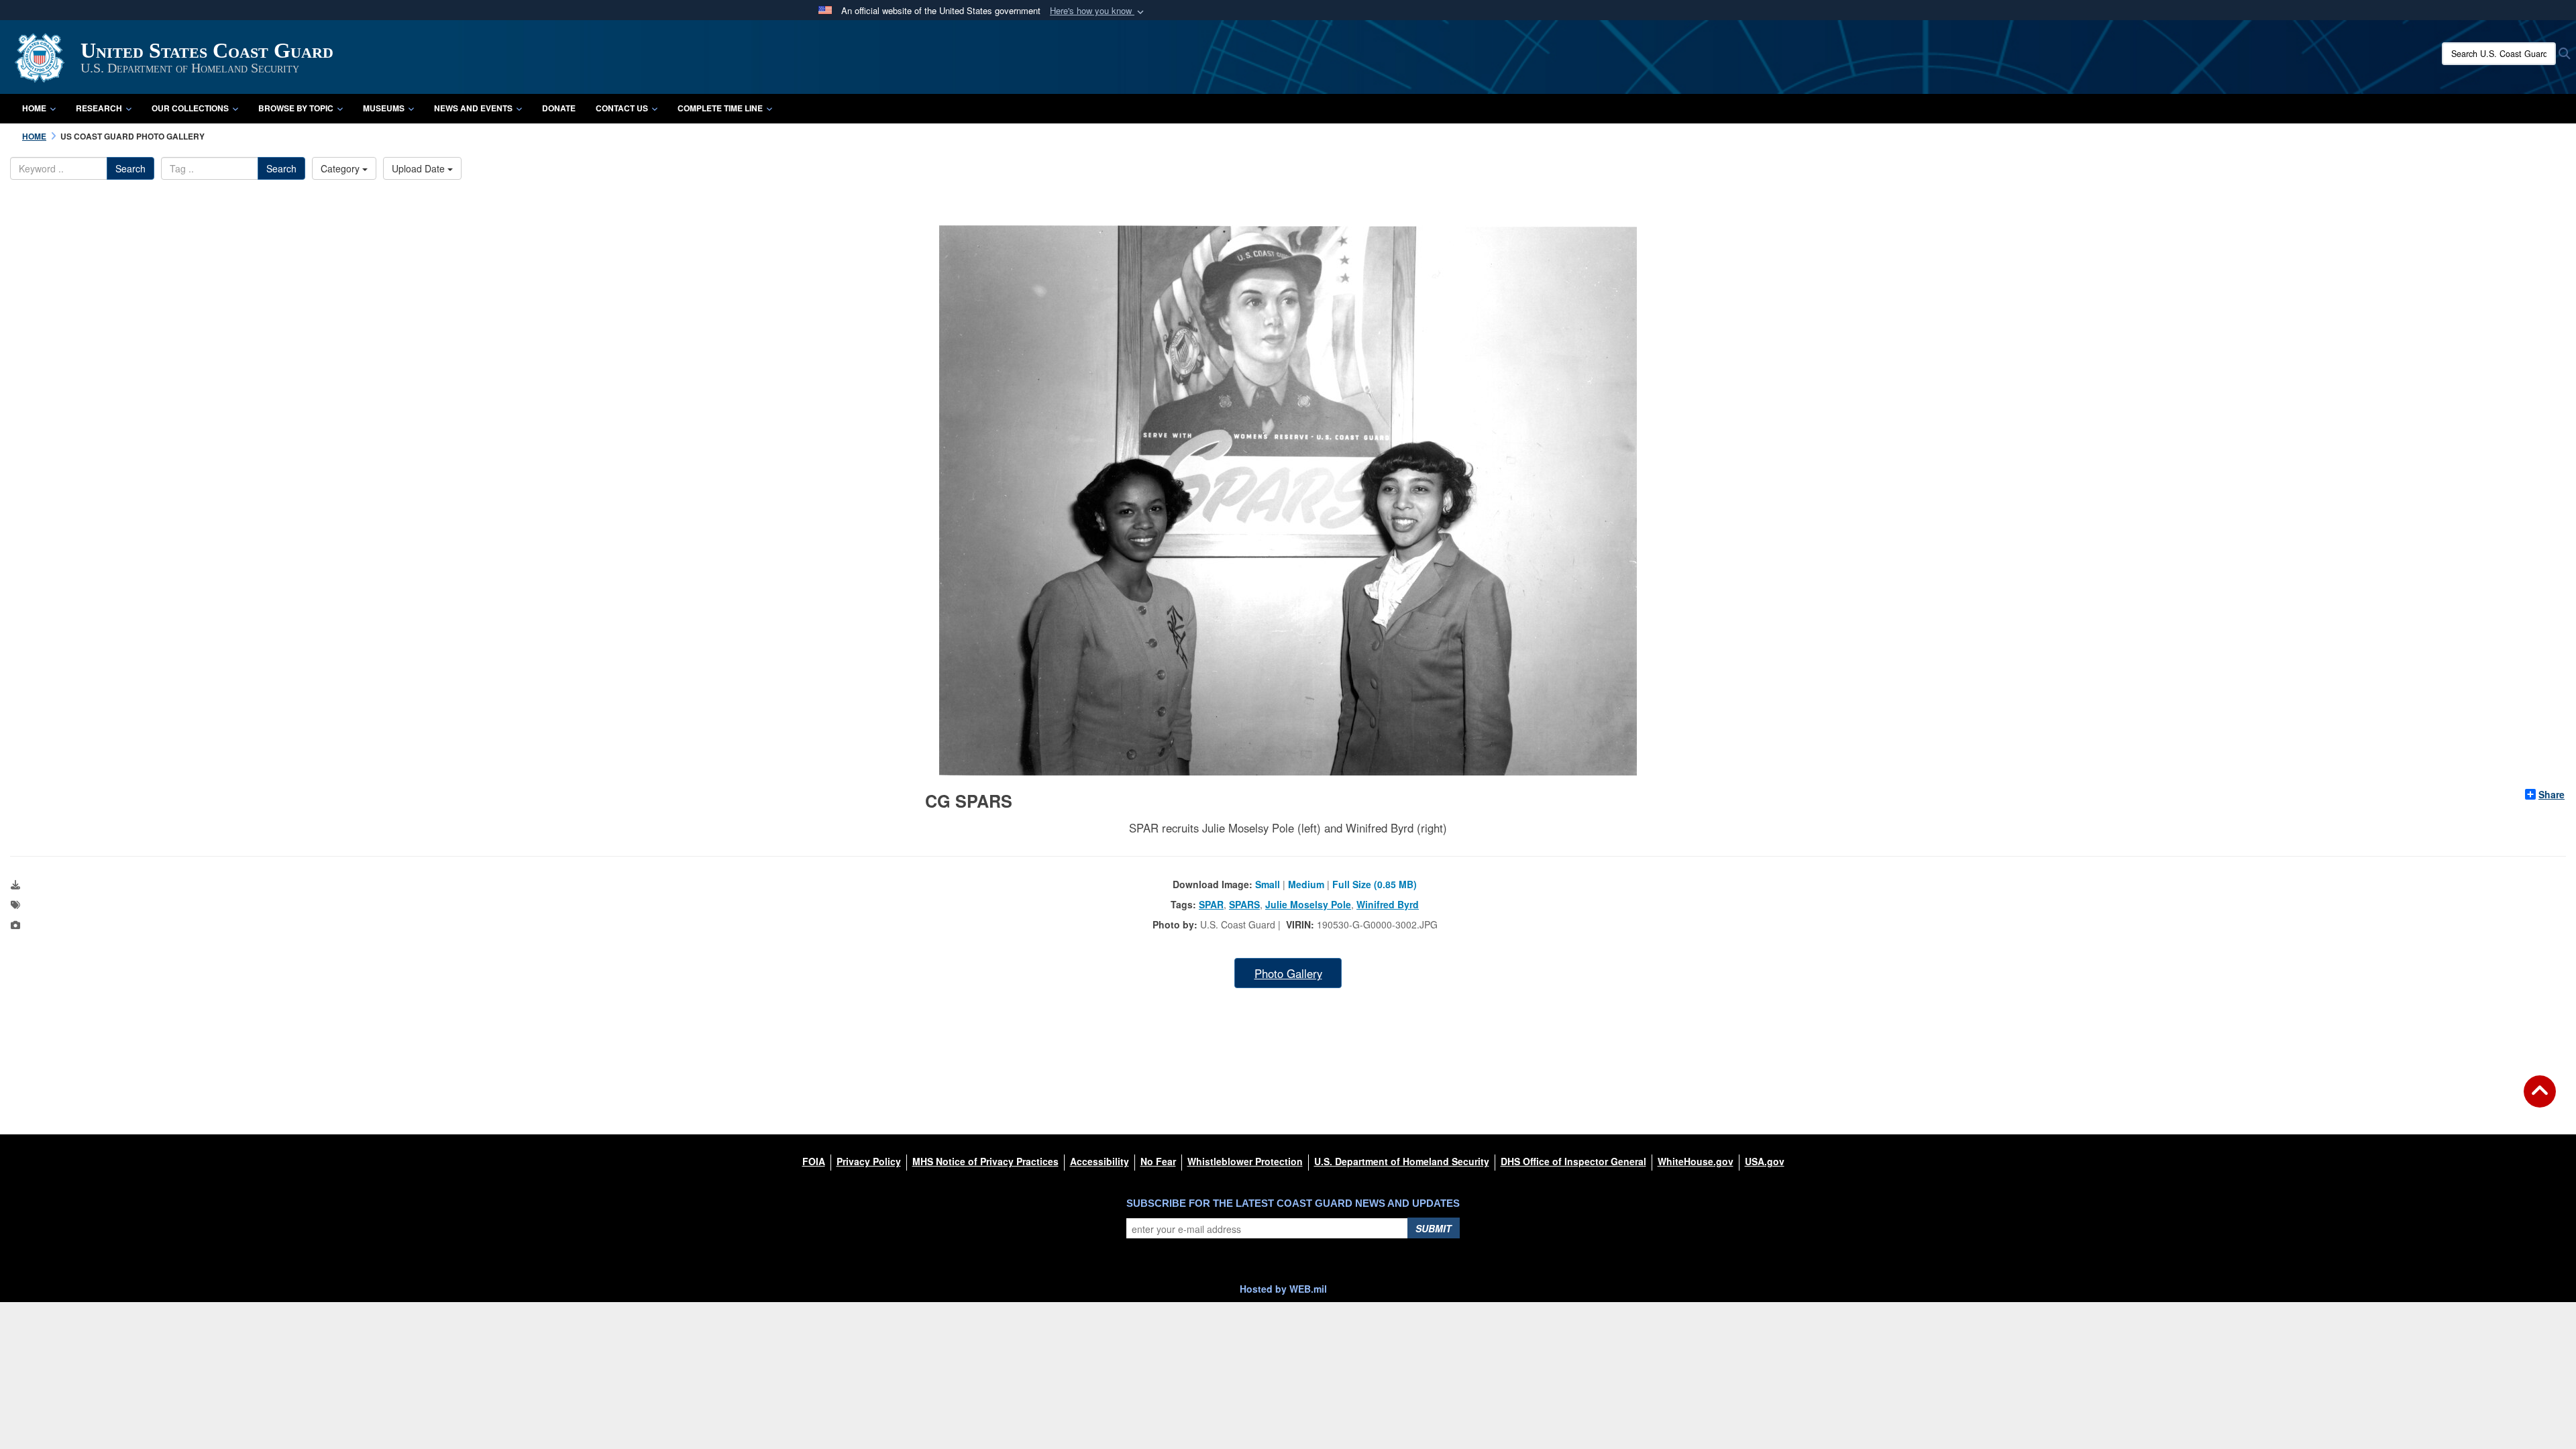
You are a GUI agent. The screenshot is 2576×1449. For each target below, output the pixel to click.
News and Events (473, 108)
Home (34, 108)
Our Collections (190, 108)
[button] (1098, 11)
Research (99, 108)
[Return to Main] (2540, 1099)
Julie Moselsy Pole (1308, 904)
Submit (1434, 1228)
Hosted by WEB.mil (1283, 1289)
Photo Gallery (1288, 973)
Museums (384, 108)
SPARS (1244, 904)
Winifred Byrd (1388, 904)
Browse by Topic (296, 108)
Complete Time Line (720, 108)
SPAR (1211, 904)
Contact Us (622, 108)
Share (2552, 794)
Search (130, 168)
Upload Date (420, 168)
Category (341, 168)
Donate (559, 108)
